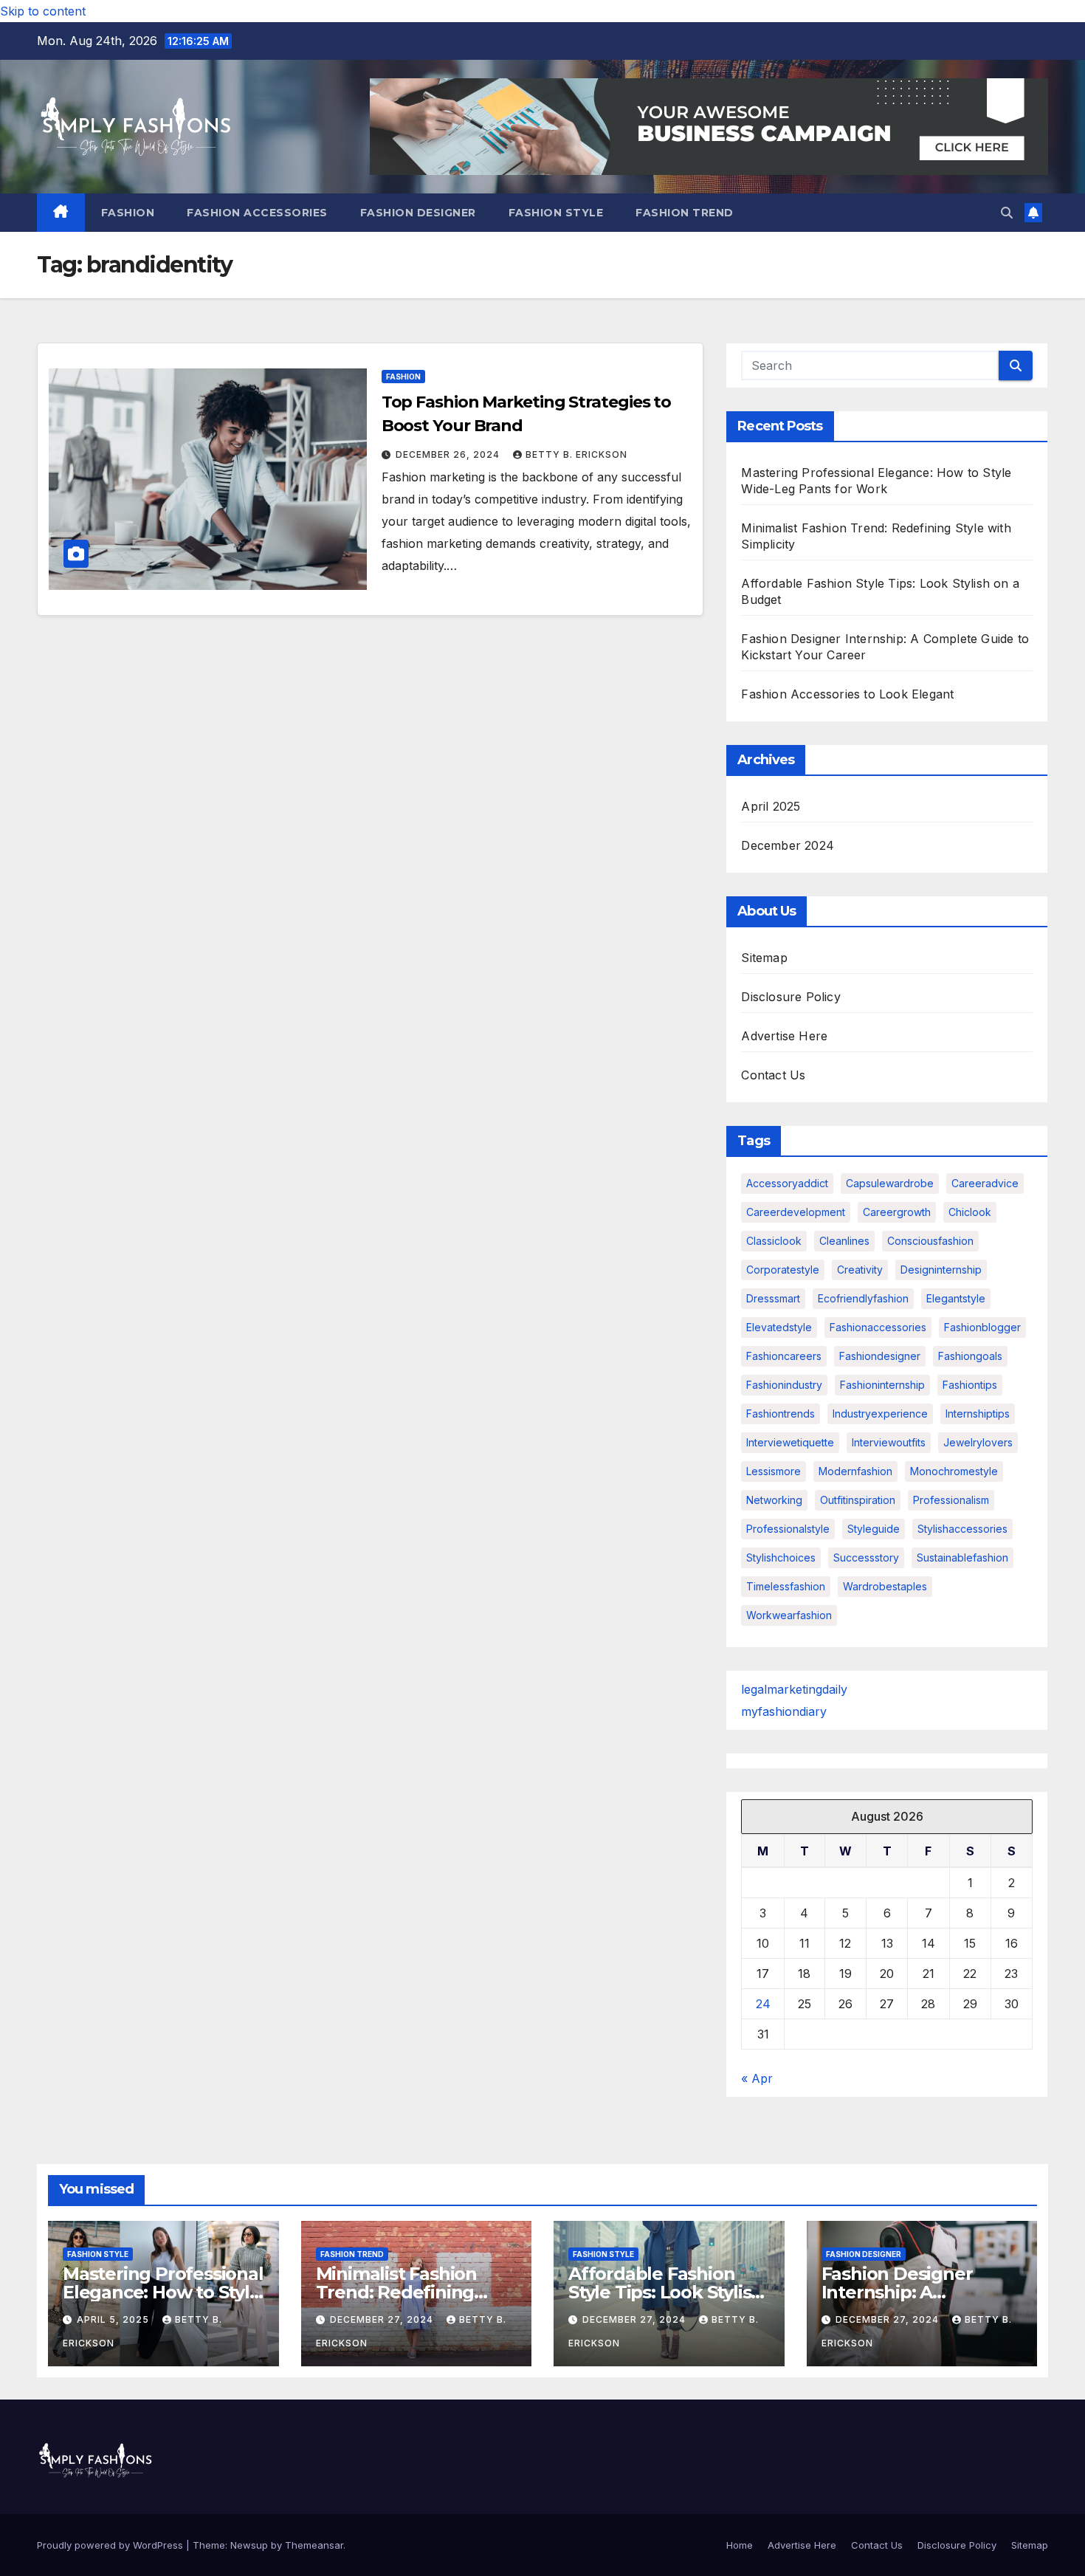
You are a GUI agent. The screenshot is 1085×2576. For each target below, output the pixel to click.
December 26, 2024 (449, 454)
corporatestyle (783, 1270)
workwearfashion (789, 1615)
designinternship (941, 1270)
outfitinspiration (858, 1500)
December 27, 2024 (383, 2319)
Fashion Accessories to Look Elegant (847, 694)
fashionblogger (982, 1327)
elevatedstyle (779, 1327)
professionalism (951, 1500)
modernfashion (855, 1471)
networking (774, 1500)
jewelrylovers (978, 1442)
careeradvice (985, 1183)
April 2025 (771, 806)
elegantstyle (956, 1298)
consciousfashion (930, 1241)
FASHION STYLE (556, 213)
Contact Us (773, 1075)
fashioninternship (882, 1385)
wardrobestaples (885, 1586)
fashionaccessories (878, 1327)
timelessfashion (786, 1586)
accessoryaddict (787, 1183)
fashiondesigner (880, 1356)
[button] (1007, 213)
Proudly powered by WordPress (111, 2545)
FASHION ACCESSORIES (257, 213)
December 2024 (788, 845)
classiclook (774, 1241)
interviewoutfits (889, 1442)
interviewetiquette (790, 1442)
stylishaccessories (962, 1529)
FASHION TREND (685, 213)
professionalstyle (788, 1529)
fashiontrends (781, 1414)
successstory (866, 1557)
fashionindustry (784, 1385)
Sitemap (764, 958)
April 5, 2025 (114, 2319)
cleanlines (844, 1241)
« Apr (757, 2078)
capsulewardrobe (890, 1183)
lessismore (774, 1471)
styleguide (874, 1529)
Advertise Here (784, 1036)
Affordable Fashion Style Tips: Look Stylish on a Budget (665, 2292)
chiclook (970, 1212)
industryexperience (880, 1414)
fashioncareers (784, 1356)
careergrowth (897, 1212)
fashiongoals (970, 1356)
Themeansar (314, 2545)
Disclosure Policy (790, 997)
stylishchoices (781, 1557)
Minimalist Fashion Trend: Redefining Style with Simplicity (402, 2292)
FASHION (128, 213)
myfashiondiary (784, 1711)
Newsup (249, 2545)
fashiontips (970, 1385)
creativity (860, 1270)
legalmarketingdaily (794, 1689)
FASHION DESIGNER (418, 213)
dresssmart (773, 1298)
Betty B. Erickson (576, 454)
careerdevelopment (796, 1212)
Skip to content (43, 11)
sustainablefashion (962, 1557)
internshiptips (978, 1414)
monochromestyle (954, 1471)
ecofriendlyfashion (863, 1298)
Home (740, 2545)
